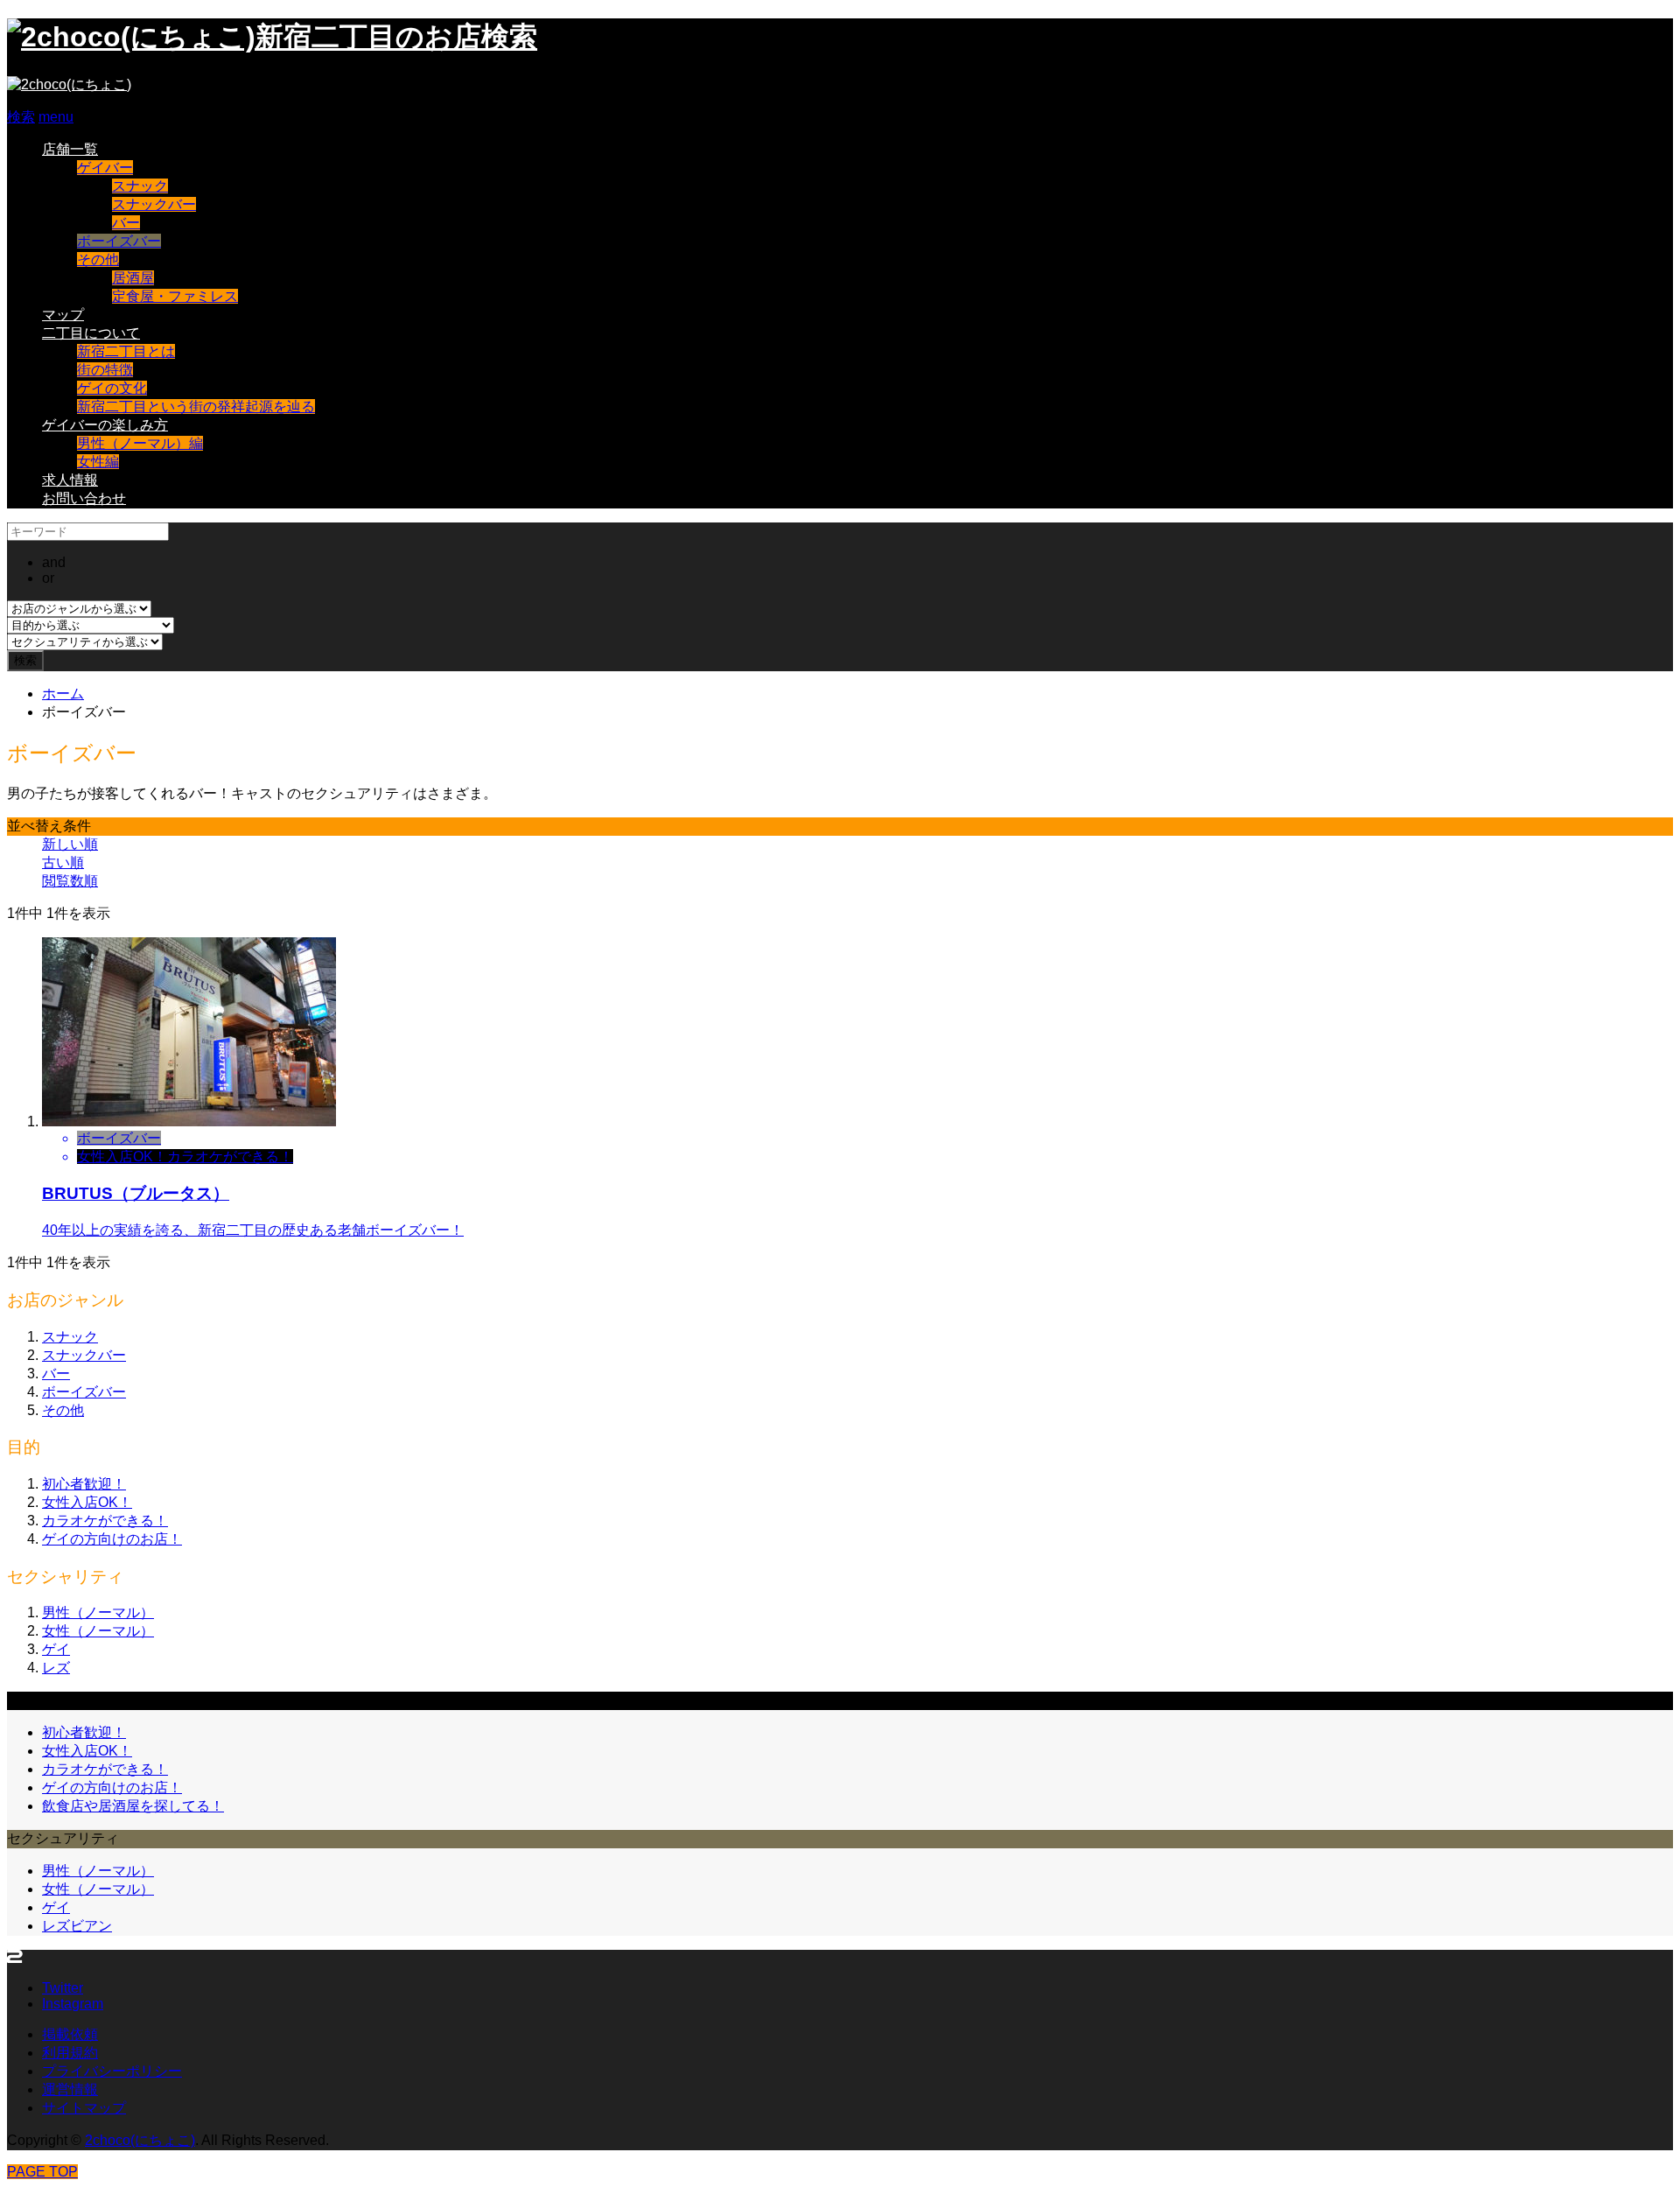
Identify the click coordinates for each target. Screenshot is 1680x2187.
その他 (98, 259)
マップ (63, 315)
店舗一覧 (70, 149)
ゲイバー (105, 168)
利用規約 (70, 2053)
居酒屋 (133, 278)
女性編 (98, 462)
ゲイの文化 (112, 388)
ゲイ (56, 1649)
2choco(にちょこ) (140, 2140)
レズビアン (77, 1926)
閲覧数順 (70, 881)
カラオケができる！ (105, 1521)
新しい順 (70, 844)
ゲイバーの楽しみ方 (105, 425)
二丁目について (91, 333)
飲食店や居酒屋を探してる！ (133, 1806)
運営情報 (70, 2089)
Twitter (63, 1988)
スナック (140, 186)
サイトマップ (84, 2108)
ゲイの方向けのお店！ (112, 1539)
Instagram (73, 2004)
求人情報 (70, 480)
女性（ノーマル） (98, 1631)
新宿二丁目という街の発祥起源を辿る (196, 407)
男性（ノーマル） (98, 1612)
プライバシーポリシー (112, 2071)
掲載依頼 (70, 2034)
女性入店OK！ (87, 1502)
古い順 (63, 862)
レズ (56, 1668)
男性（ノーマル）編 (140, 443)
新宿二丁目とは (126, 351)
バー (126, 223)
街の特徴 (105, 370)
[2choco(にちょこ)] (69, 84)
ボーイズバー (119, 241)
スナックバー (154, 204)
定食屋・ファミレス (175, 296)
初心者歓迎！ (84, 1484)
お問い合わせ (84, 498)
